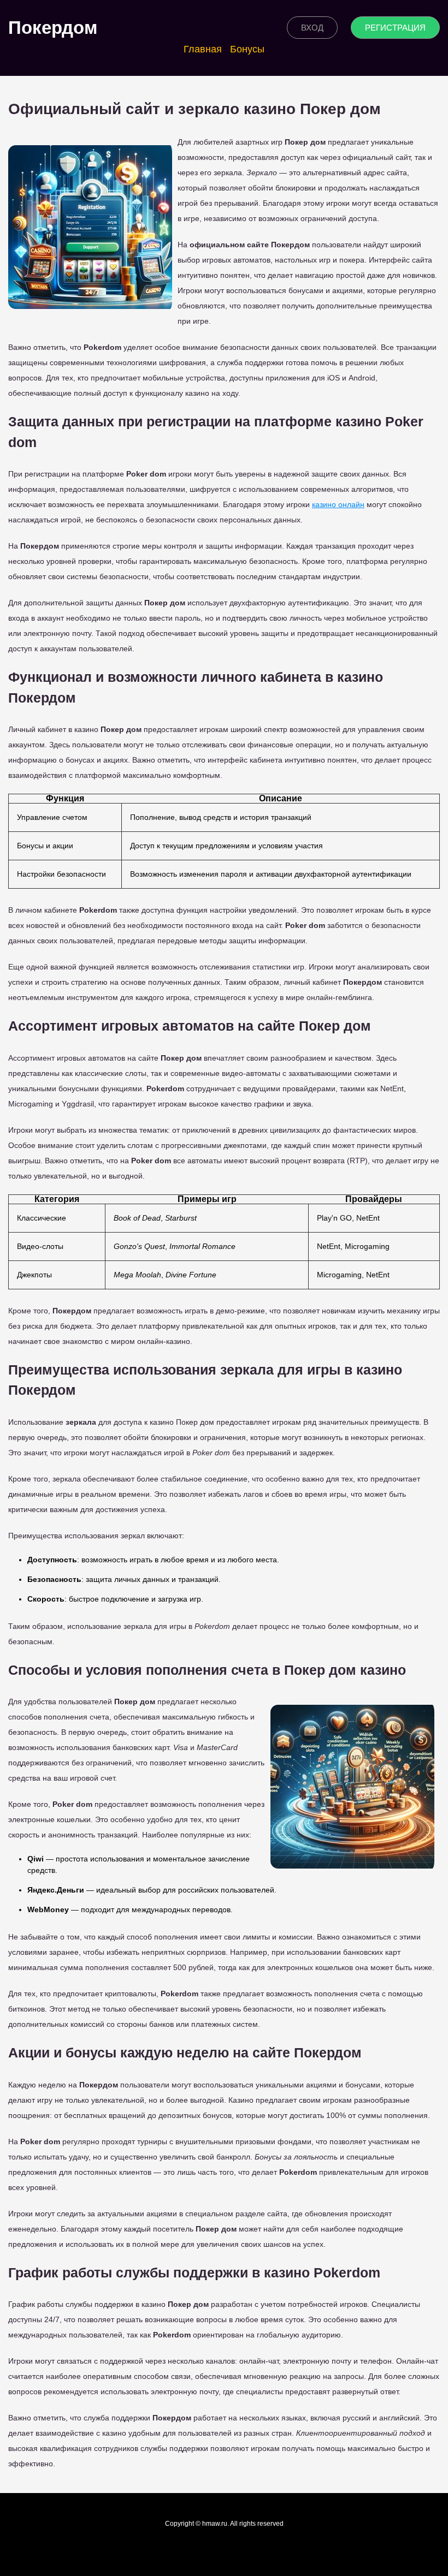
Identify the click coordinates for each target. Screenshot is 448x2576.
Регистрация (395, 28)
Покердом (53, 28)
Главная (203, 49)
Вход (312, 28)
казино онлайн (338, 504)
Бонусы (247, 49)
